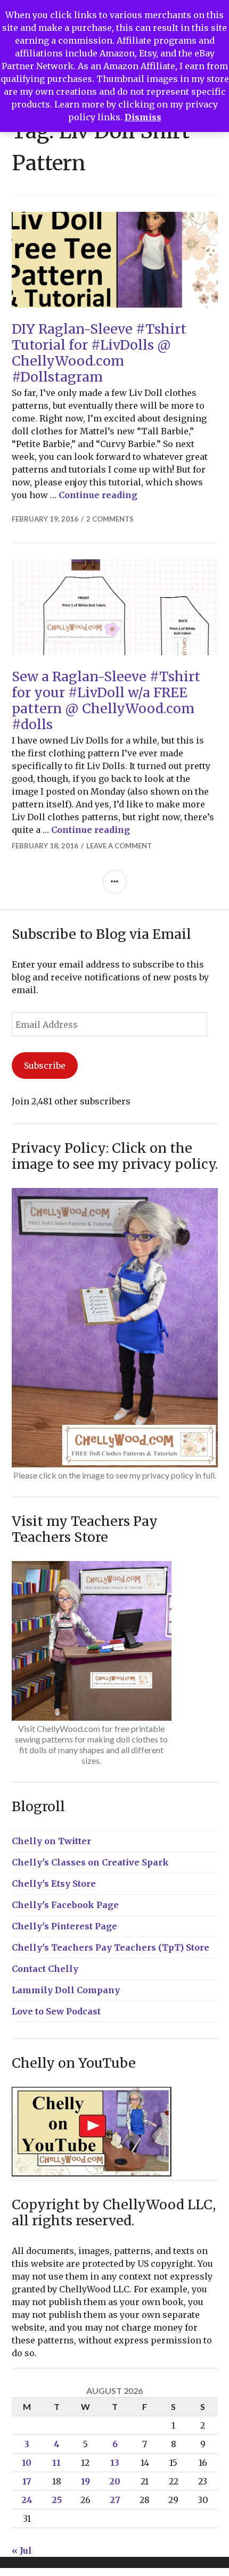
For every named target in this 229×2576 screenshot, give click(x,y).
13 (115, 2463)
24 (27, 2500)
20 (115, 2481)
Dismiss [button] (143, 117)
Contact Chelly (45, 1969)
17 (27, 2481)
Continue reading (98, 495)
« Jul (22, 2550)
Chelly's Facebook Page (65, 1905)
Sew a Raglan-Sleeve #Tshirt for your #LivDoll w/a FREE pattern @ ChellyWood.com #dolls (106, 700)
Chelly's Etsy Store (54, 1884)
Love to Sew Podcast (56, 2011)
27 (115, 2500)
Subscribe (45, 1066)
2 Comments (110, 519)
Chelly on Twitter (51, 1841)
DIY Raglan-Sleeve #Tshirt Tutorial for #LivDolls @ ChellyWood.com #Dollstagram (99, 353)
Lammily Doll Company (66, 1990)
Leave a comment (119, 846)
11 (56, 2463)
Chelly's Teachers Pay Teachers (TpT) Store (111, 1947)
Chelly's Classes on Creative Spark (90, 1862)
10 (27, 2463)
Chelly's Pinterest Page (64, 1926)
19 (85, 2481)
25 (57, 2500)
